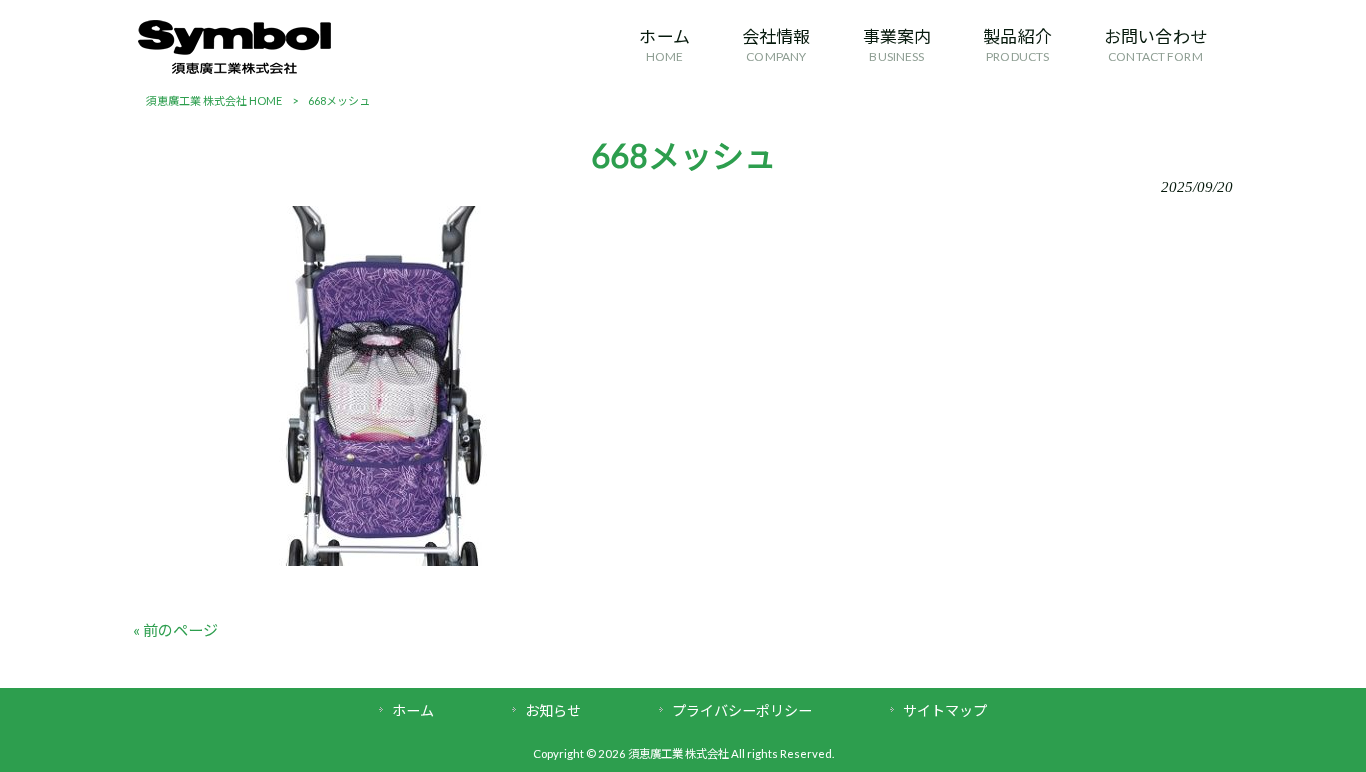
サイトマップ (945, 710)
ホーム (413, 710)
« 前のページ (175, 630)
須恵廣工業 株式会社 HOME (214, 100)
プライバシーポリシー (742, 710)
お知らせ (553, 710)
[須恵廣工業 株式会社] (234, 68)
